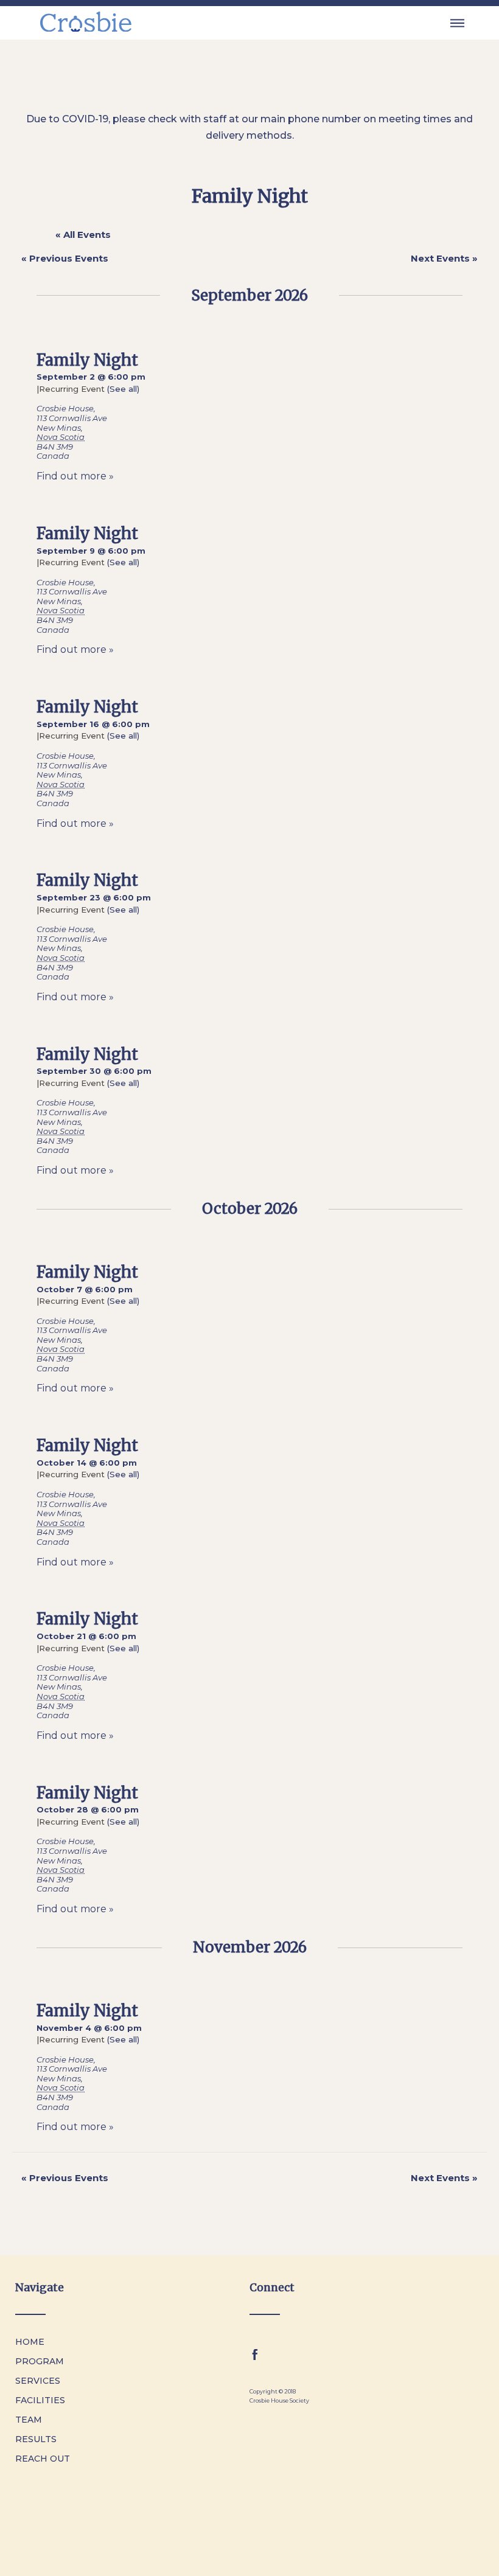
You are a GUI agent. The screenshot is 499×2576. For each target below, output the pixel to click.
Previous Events (65, 258)
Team (29, 2420)
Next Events (444, 258)
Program (40, 2361)
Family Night (87, 360)
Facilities (40, 2400)
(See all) (123, 389)
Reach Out (43, 2459)
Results (36, 2439)
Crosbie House (65, 408)
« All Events (83, 235)
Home (30, 2342)
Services (38, 2381)
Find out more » (75, 476)
